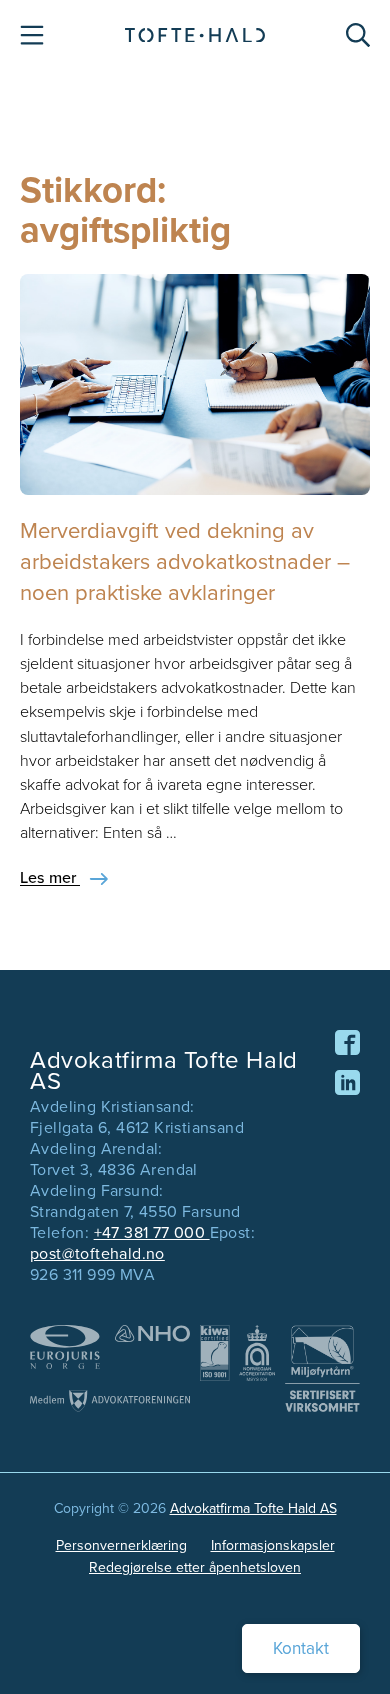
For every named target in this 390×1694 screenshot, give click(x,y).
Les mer (50, 877)
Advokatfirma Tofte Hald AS (253, 1508)
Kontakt (301, 1648)
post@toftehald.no (97, 1253)
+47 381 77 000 (152, 1232)
